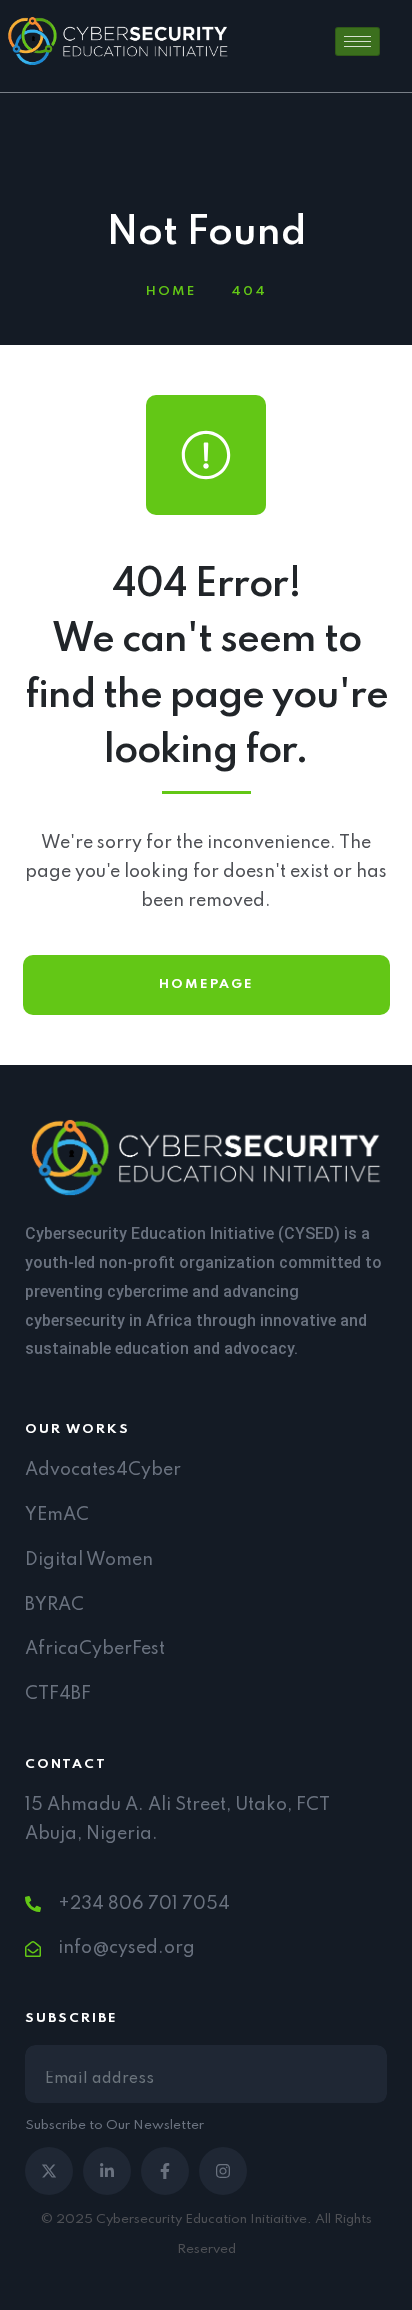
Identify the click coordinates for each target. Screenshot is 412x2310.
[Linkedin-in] (107, 2171)
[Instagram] (223, 2171)
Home (171, 291)
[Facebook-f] (165, 2171)
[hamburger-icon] (357, 41)
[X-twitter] (49, 2171)
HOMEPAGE (206, 984)
